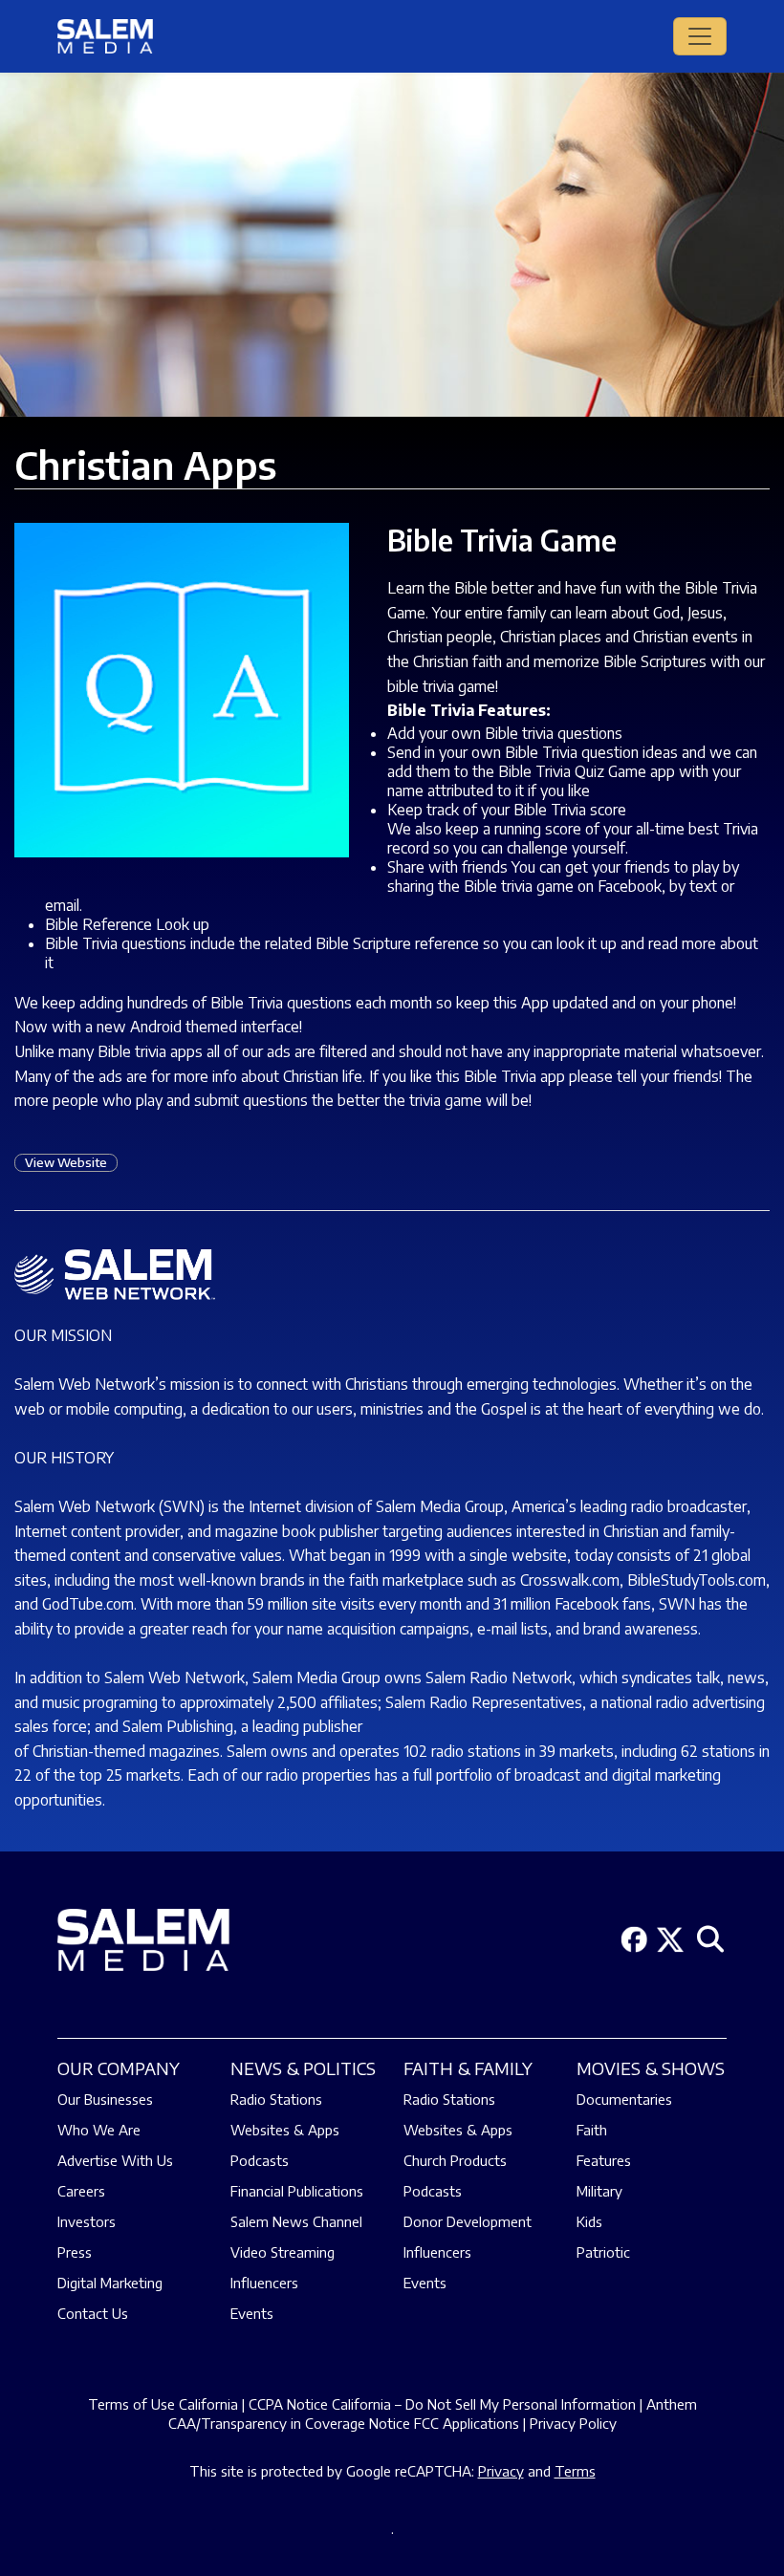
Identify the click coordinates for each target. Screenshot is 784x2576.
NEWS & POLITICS (303, 2068)
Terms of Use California (163, 2404)
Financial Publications (297, 2191)
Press (75, 2252)
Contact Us (93, 2313)
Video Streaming (283, 2252)
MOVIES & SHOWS (651, 2068)
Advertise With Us (115, 2160)
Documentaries (624, 2099)
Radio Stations (276, 2099)
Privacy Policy (573, 2423)
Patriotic (603, 2252)
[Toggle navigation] (700, 36)
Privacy (501, 2471)
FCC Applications (467, 2423)
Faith (592, 2130)
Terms (575, 2471)
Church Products (455, 2160)
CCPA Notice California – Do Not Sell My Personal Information (442, 2404)
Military (599, 2191)
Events (252, 2313)
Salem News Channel (296, 2221)
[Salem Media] (105, 36)
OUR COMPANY (119, 2068)
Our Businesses (105, 2099)
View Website (66, 1162)
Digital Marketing (110, 2283)
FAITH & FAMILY (468, 2068)
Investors (87, 2221)
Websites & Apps (285, 2130)
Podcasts (260, 2160)
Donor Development (468, 2221)
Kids (589, 2221)
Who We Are (99, 2130)
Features (604, 2160)
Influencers (264, 2283)
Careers (81, 2191)
